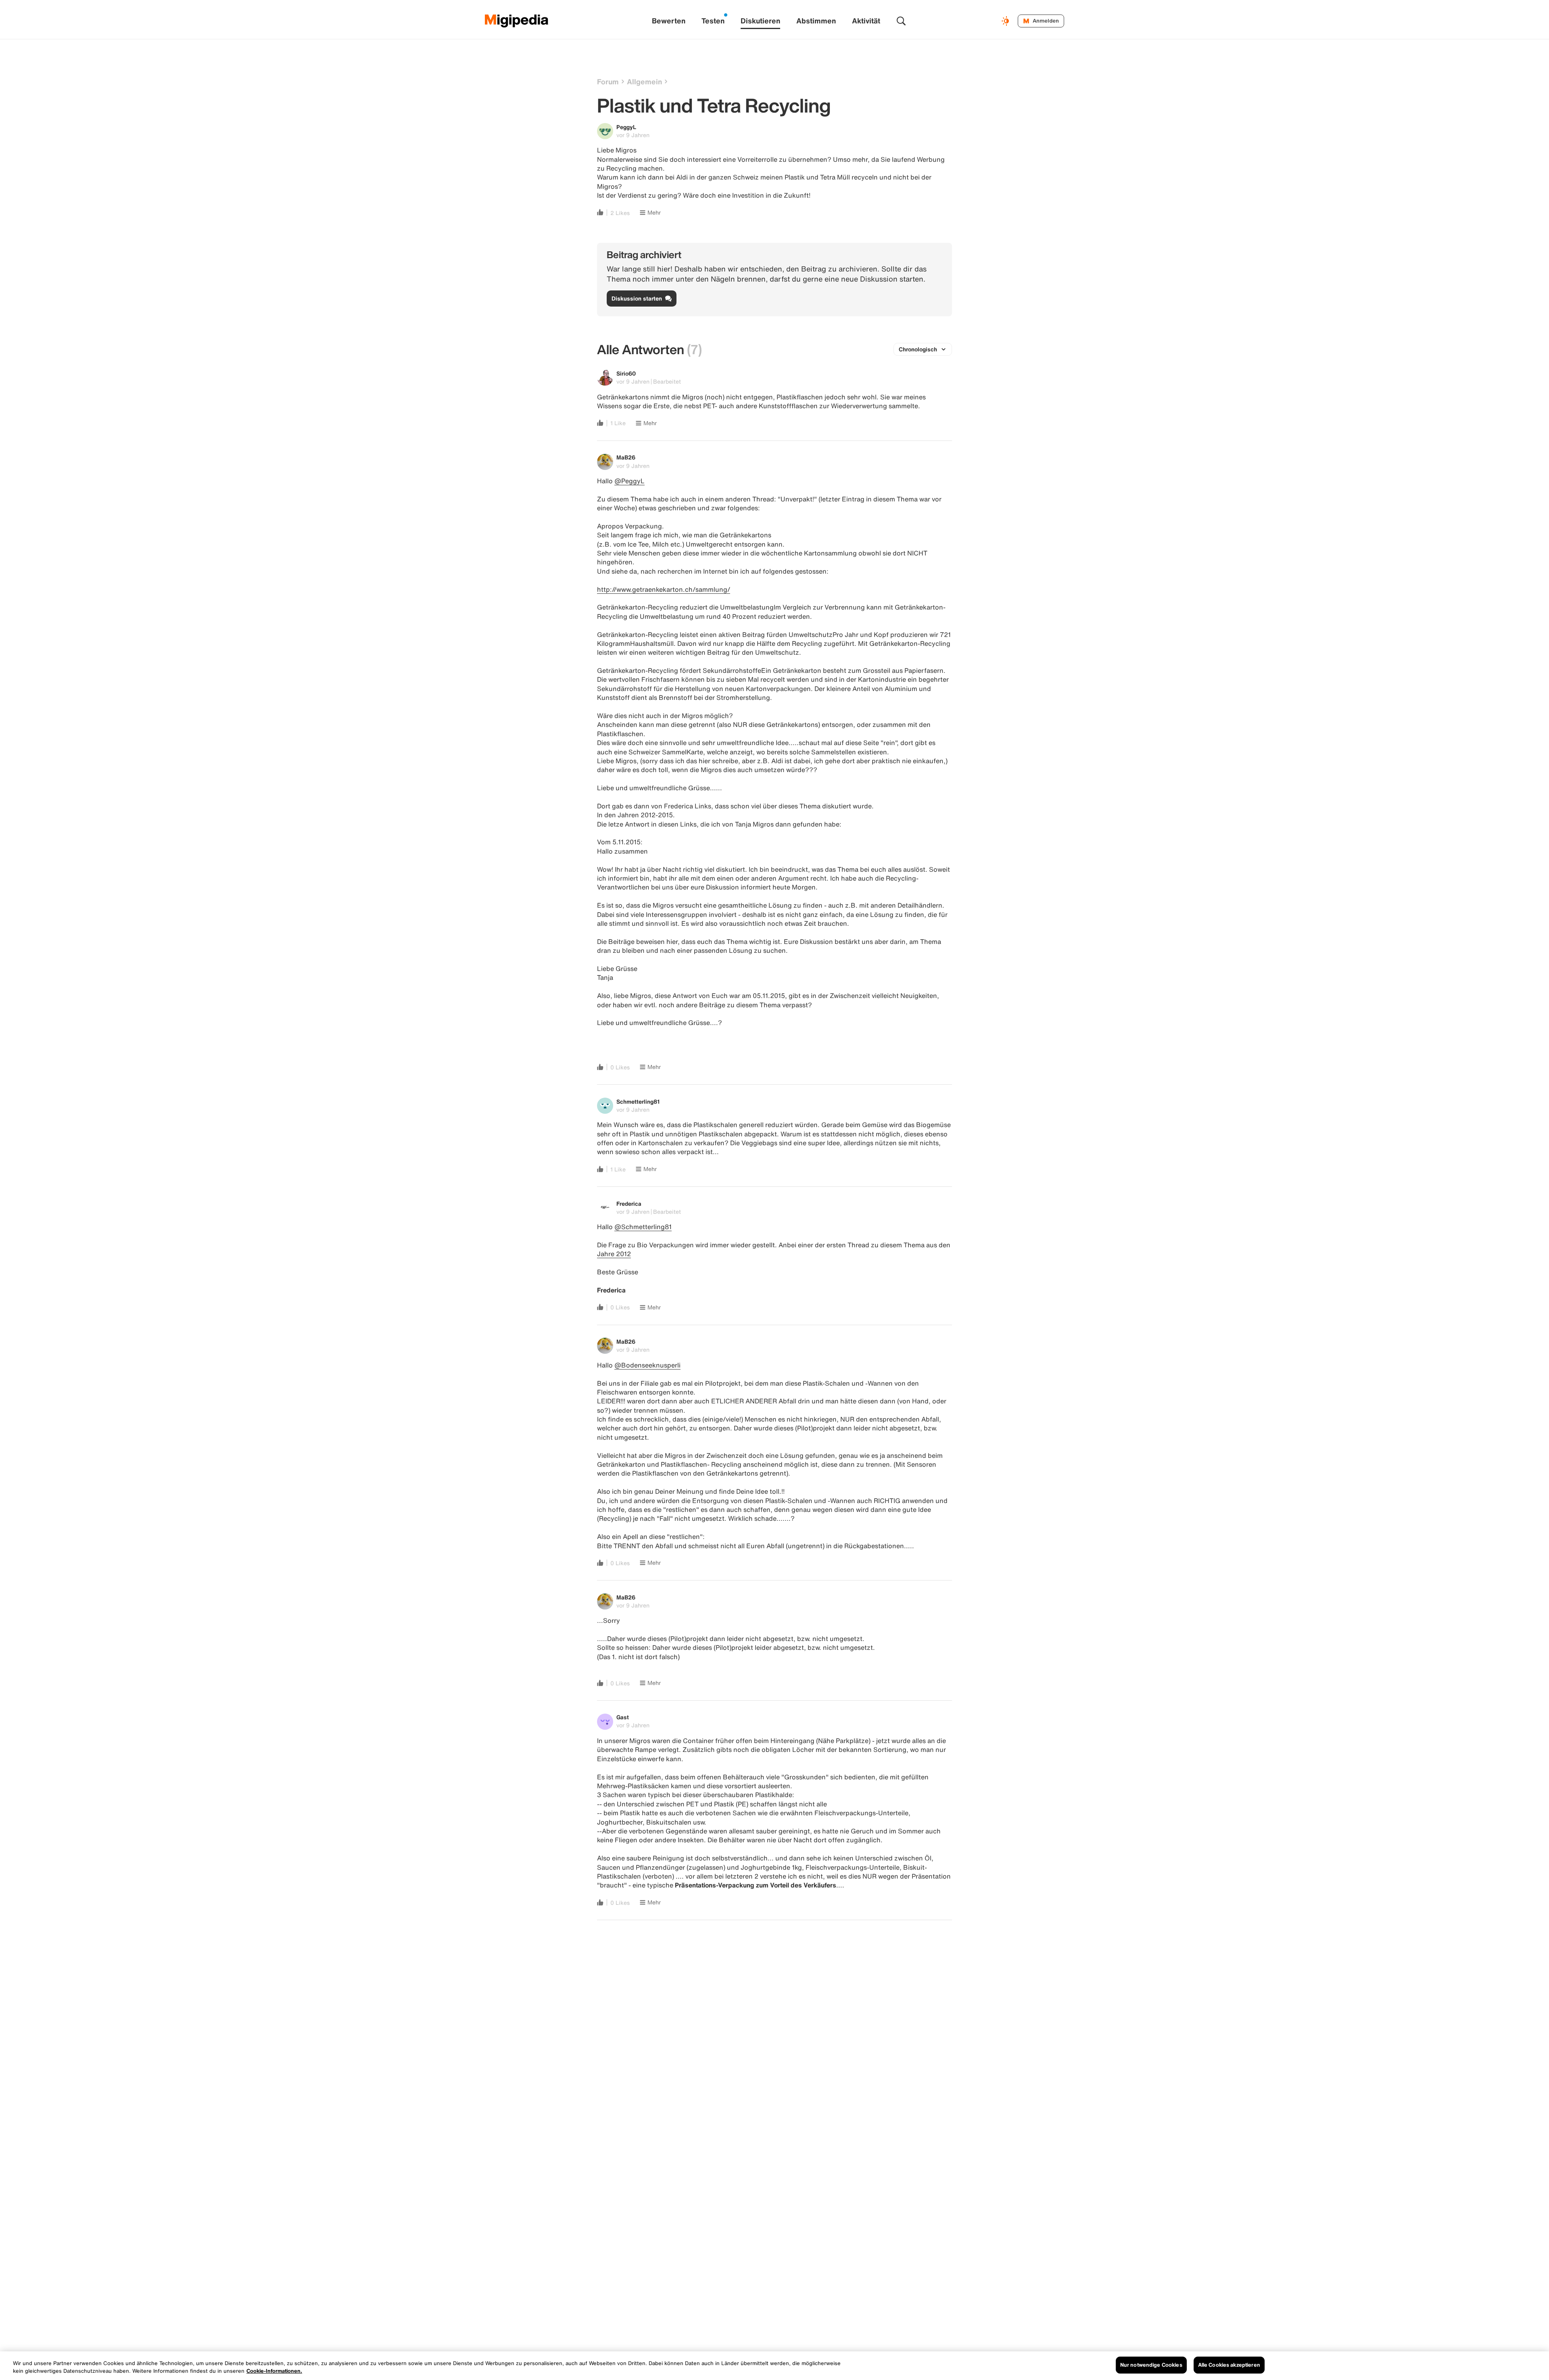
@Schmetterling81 (643, 1227)
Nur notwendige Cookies (1151, 2365)
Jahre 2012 (614, 1254)
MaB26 (626, 457)
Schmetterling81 (638, 1101)
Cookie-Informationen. (274, 2371)
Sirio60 (626, 373)
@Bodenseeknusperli (647, 1365)
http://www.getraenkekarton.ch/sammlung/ (664, 589)
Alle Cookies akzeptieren (1229, 2365)
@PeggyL (629, 481)
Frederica (629, 1204)
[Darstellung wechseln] (1006, 21)
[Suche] (901, 21)
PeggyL (626, 127)
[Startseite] (517, 21)
